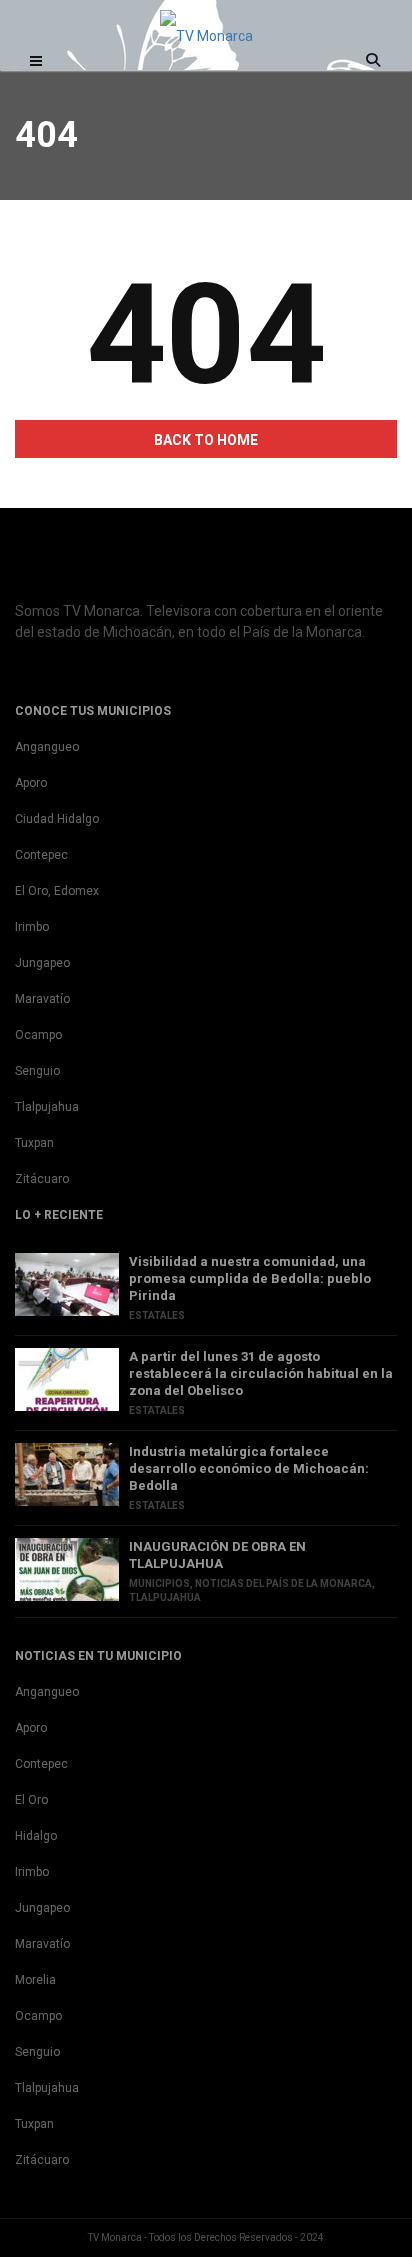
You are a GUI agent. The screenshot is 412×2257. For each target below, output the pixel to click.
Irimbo (32, 927)
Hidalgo (36, 1836)
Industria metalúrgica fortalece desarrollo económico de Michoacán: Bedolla (249, 1468)
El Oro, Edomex (57, 891)
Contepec (41, 855)
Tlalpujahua (47, 1107)
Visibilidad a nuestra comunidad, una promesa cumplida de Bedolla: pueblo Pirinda (250, 1278)
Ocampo (38, 1035)
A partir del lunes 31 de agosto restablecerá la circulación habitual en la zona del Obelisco (261, 1373)
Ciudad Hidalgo (57, 819)
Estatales (157, 1315)
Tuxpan (34, 1143)
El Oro (31, 1800)
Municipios (159, 1583)
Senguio (37, 1071)
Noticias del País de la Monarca (283, 1583)
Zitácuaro (42, 1179)
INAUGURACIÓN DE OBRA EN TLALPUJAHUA (217, 1555)
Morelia (35, 1980)
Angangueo (47, 747)
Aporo (31, 783)
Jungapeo (42, 963)
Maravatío (42, 999)
